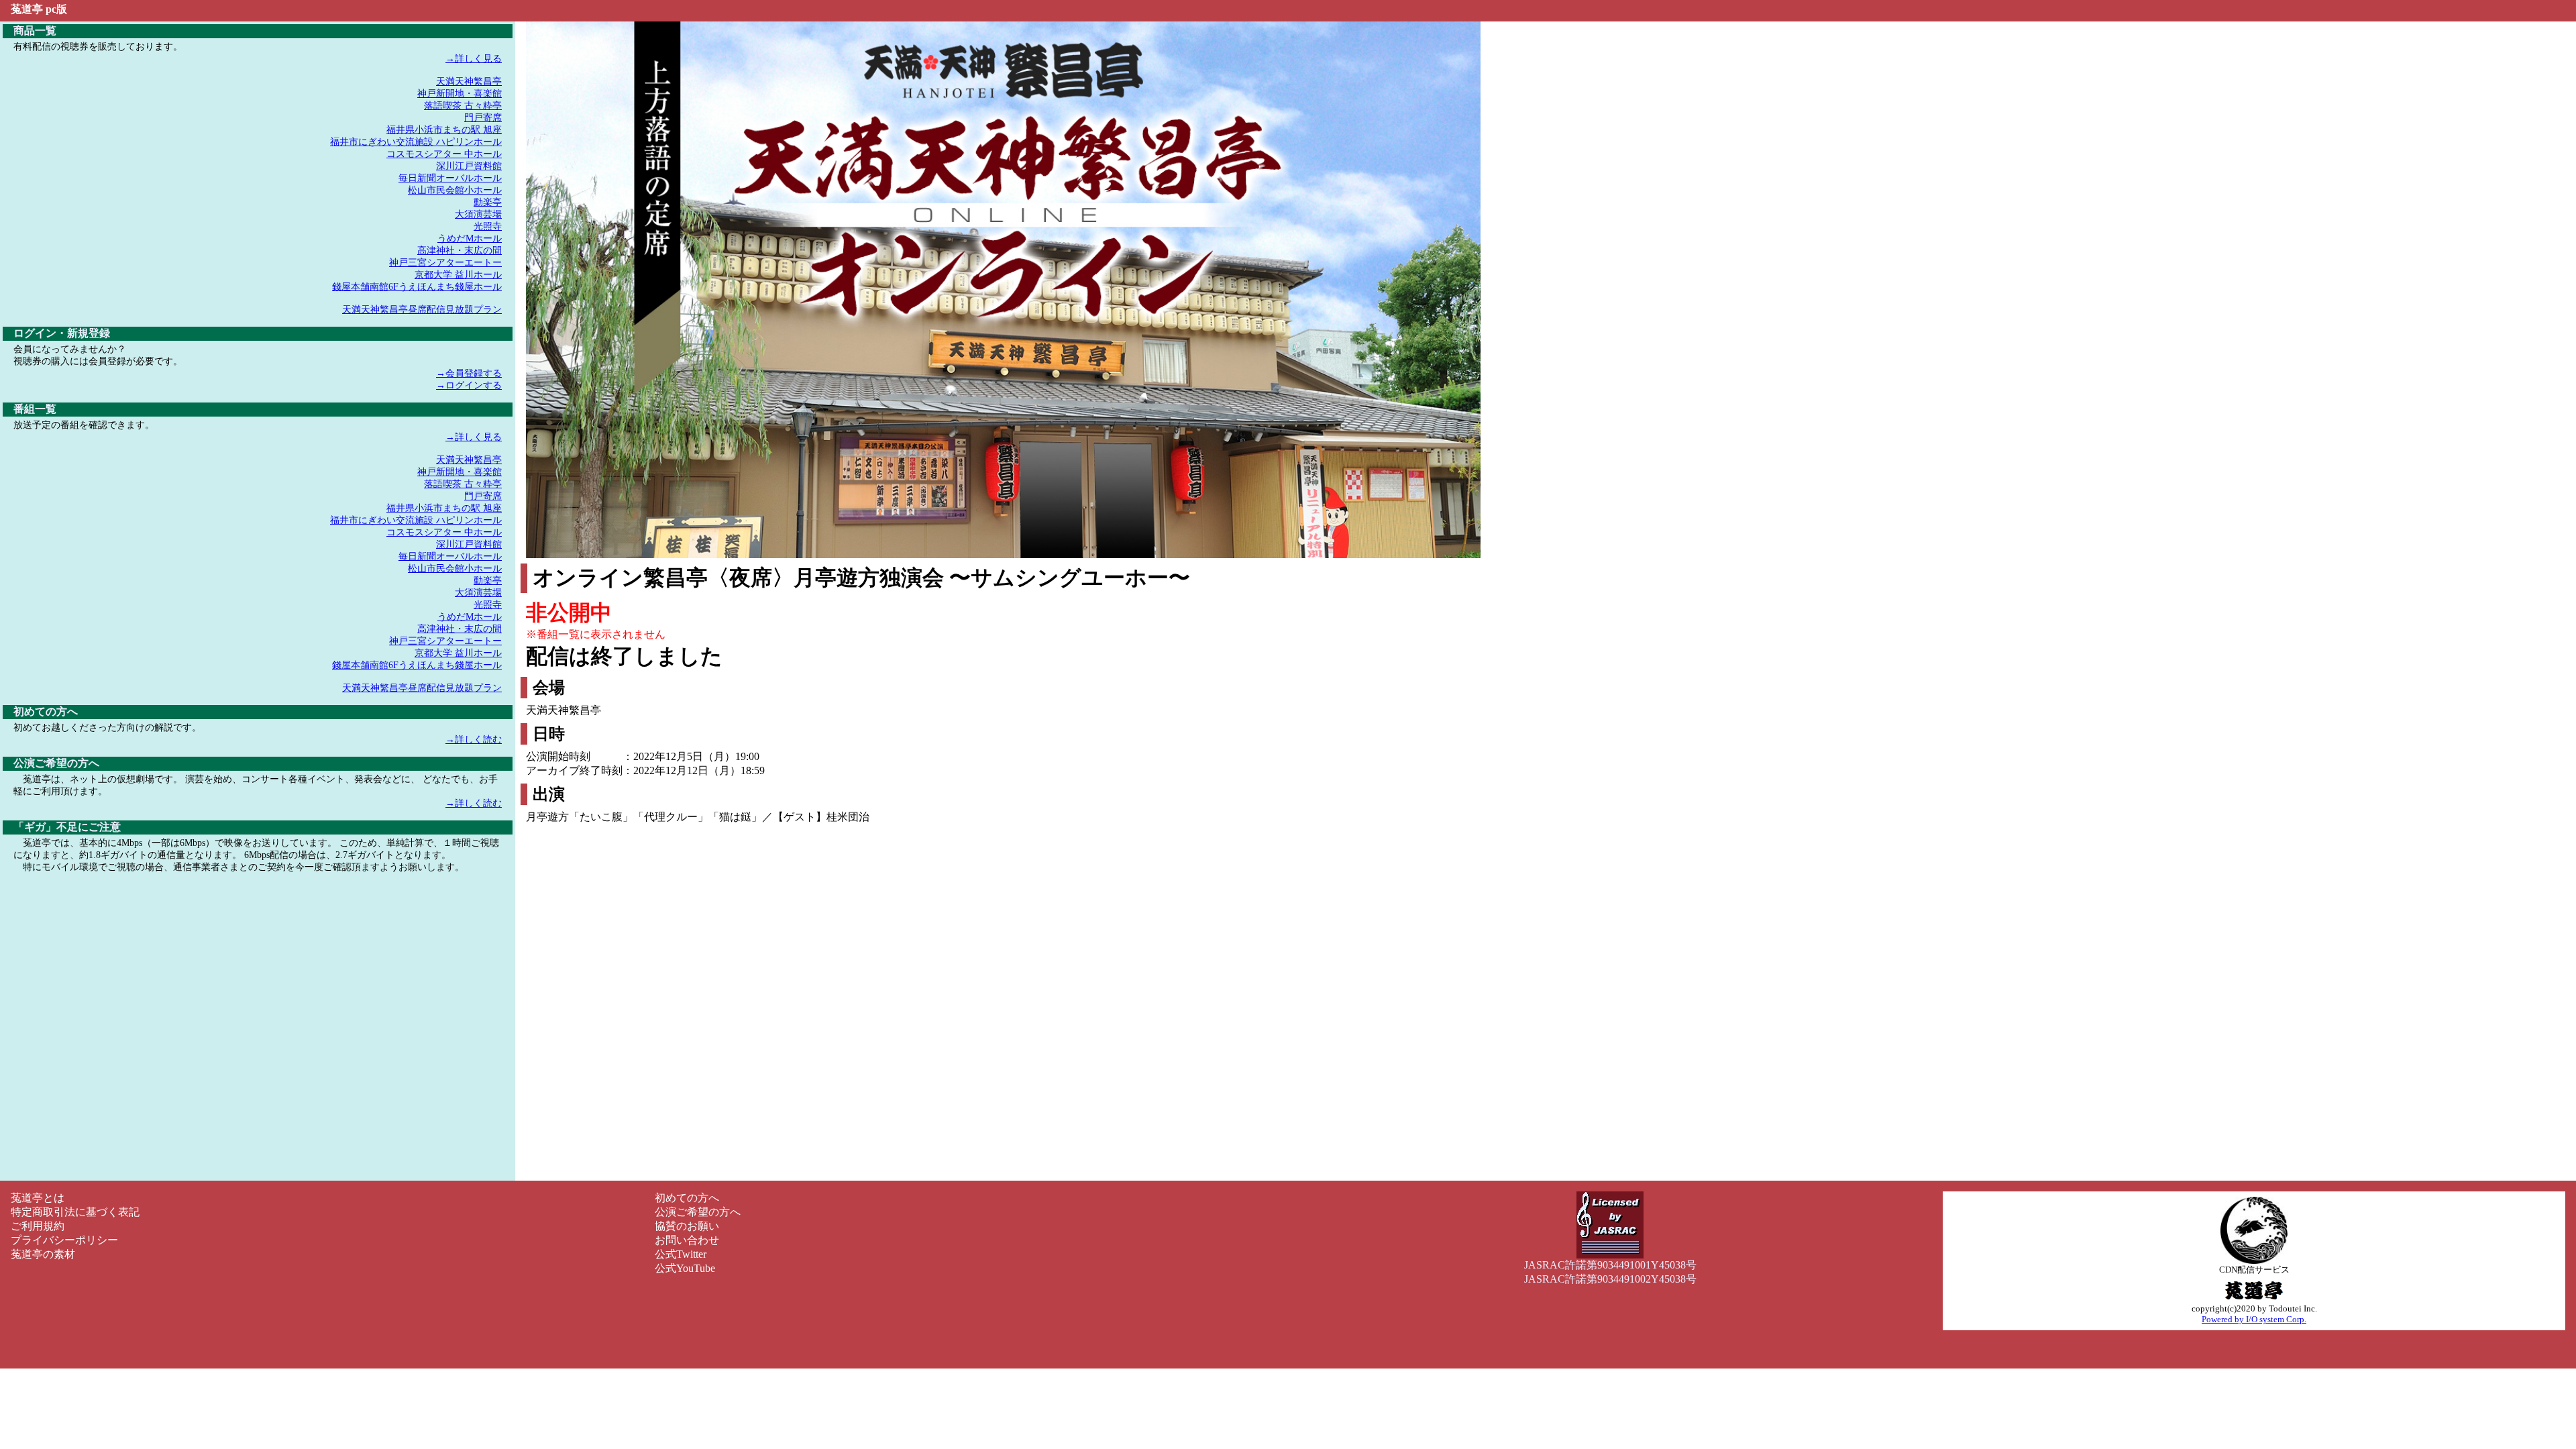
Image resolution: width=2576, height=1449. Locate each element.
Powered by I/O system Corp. (2254, 1319)
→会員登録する (469, 373)
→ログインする (469, 385)
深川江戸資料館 (469, 166)
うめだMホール (470, 238)
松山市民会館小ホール (455, 190)
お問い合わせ (687, 1240)
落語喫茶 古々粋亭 (463, 106)
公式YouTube (685, 1268)
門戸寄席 (483, 118)
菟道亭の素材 (43, 1254)
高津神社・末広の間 (460, 251)
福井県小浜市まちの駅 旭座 (444, 130)
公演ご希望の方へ (698, 1212)
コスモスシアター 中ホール (444, 154)
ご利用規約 (38, 1226)
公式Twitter (681, 1254)
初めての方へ (687, 1198)
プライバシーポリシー (64, 1240)
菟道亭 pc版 (39, 9)
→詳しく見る (474, 59)
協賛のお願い (687, 1226)
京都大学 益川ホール (458, 275)
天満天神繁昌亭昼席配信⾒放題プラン (422, 310)
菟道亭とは (38, 1198)
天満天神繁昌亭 (469, 82)
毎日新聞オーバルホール (450, 178)
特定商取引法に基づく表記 (75, 1212)
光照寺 (488, 226)
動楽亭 (488, 202)
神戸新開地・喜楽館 (460, 94)
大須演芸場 (478, 214)
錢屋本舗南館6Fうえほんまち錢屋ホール (417, 287)
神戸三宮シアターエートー (445, 263)
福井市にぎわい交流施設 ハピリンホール (416, 142)
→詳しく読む (474, 740)
